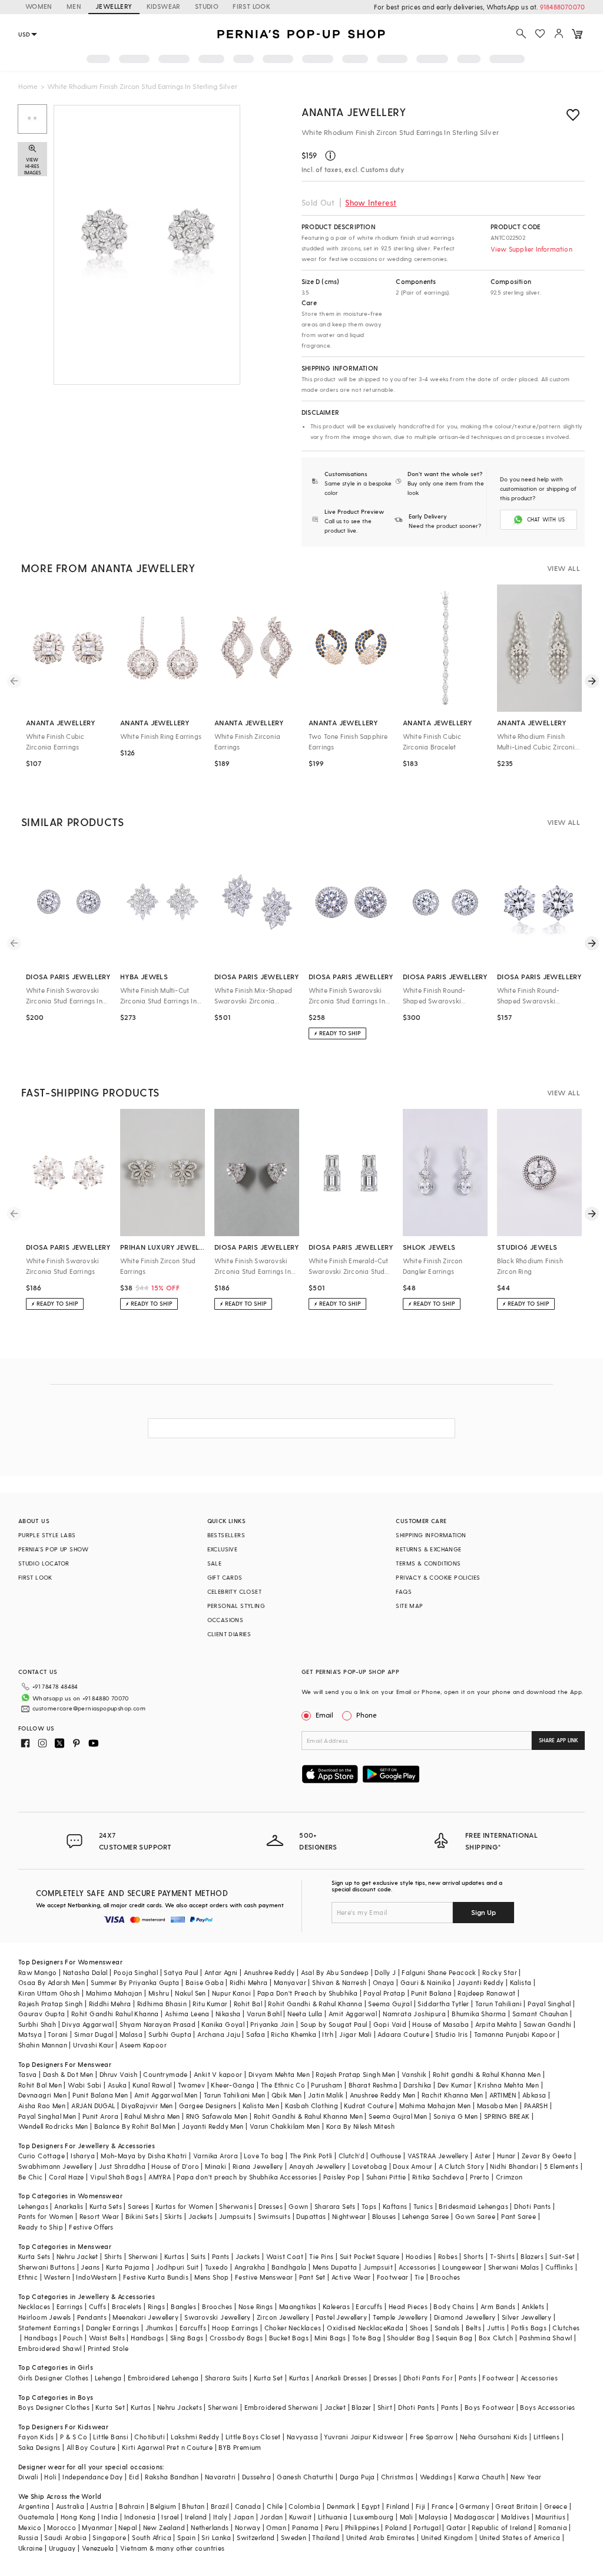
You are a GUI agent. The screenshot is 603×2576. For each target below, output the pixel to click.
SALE (215, 1563)
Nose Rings (256, 2306)
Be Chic (31, 2177)
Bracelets (127, 2306)
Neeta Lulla (305, 2014)
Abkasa (534, 2095)
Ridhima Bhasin (162, 2004)
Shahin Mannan (43, 2045)
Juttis (496, 2328)
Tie (419, 2277)
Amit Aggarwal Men (166, 2095)
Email (324, 1715)
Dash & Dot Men (68, 2074)
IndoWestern (96, 2277)
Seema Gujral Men (398, 2116)
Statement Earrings (49, 2328)
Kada (395, 2328)
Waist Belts (107, 2338)
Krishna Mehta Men (508, 2085)
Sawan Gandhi (548, 2024)
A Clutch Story (462, 2166)
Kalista (521, 1982)
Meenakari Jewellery (145, 2317)
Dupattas (311, 2216)
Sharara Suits (226, 2378)
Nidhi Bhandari (514, 2166)
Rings (156, 2306)
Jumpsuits (236, 2216)
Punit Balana (431, 1993)
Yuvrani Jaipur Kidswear (364, 2437)
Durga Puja (357, 2477)
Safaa (256, 2034)
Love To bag (264, 2156)
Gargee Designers (208, 2106)
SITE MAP (409, 1606)
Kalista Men (261, 2106)
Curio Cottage (42, 2156)
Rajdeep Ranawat (486, 1993)
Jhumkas (160, 2328)
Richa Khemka (294, 2034)
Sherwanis (236, 2206)
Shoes (419, 2328)
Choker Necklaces (293, 2328)
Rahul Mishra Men (152, 2116)
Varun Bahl (264, 2014)
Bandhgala (289, 2267)
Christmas (397, 2477)
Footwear (393, 2277)
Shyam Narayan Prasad (158, 2024)
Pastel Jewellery (341, 2317)
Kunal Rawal (152, 2085)
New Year (526, 2477)
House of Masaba (440, 2024)
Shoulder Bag (408, 2338)
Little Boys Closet (253, 2437)
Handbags (41, 2338)
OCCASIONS (226, 1620)
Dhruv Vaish (118, 2074)
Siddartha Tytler (443, 2004)
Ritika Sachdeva (438, 2177)
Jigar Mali (355, 2034)
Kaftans (395, 2206)
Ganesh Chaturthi (305, 2477)
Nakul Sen (190, 1993)
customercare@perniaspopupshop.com (89, 1708)
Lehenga (108, 2378)
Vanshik (414, 2074)
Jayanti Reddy (480, 1982)
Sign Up (483, 1912)
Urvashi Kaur (93, 2045)
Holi (50, 2477)
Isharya (83, 2156)
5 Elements (561, 2166)
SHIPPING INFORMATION (431, 1535)
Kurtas (174, 2256)
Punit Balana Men (100, 2095)
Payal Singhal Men (47, 2116)
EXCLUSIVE (223, 1549)
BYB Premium (240, 2447)
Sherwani (143, 2256)
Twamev (191, 2085)
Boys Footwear (489, 2407)
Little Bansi (111, 2437)
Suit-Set (562, 2256)
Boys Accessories (547, 2407)
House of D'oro (175, 2166)
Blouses (384, 2216)
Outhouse (386, 2156)
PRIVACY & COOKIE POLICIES (438, 1577)
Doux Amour (413, 2166)
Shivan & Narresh (339, 1982)
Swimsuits (274, 2216)
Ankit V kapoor (218, 2074)
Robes (448, 2256)
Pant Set (312, 2277)
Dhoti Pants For (428, 2378)
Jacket (335, 2407)
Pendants (92, 2317)
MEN (74, 6)
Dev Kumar (455, 2085)
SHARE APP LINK (559, 1740)
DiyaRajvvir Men (147, 2106)
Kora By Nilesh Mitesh (360, 2126)
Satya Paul (181, 1972)
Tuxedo (216, 2267)
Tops (369, 2206)
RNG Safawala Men (217, 2116)
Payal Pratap (384, 1993)
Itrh (328, 2034)
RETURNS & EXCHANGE (428, 1549)
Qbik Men (287, 2095)
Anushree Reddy (269, 1972)
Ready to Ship (41, 2227)
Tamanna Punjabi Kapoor (515, 2034)
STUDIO (207, 6)
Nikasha (228, 2014)
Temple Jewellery (400, 2317)
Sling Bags (187, 2338)
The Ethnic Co (283, 2085)
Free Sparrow (432, 2437)
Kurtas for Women (184, 2206)
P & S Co (74, 2437)
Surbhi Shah (37, 2024)
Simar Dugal (94, 2034)
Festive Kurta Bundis (156, 2277)
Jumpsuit (378, 2267)
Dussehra (256, 2477)
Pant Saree (518, 2216)
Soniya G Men (456, 2116)
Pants (221, 2256)
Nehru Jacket (77, 2256)
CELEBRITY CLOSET (234, 1591)
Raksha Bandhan (172, 2477)
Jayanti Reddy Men (213, 2126)
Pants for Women (46, 2216)
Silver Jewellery (526, 2317)
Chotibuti (150, 2437)
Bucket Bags (289, 2338)
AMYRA (160, 2177)
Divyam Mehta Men (279, 2074)
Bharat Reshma (373, 2085)
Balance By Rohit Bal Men (135, 2126)
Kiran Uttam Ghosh (49, 1993)
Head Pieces (408, 2306)
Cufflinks (559, 2267)
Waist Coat (285, 2256)
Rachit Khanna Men (453, 2095)
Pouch (73, 2338)
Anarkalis (69, 2206)
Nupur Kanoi (231, 1993)
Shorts (473, 2256)
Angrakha (250, 2267)
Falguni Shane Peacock (439, 1972)
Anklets (533, 2306)
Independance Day (92, 2477)
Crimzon (509, 2177)
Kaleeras (336, 2306)
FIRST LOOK (251, 6)
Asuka (117, 2085)
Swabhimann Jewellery (56, 2166)
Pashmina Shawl (546, 2338)
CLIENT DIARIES (229, 1634)
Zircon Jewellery (283, 2317)
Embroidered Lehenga (163, 2378)
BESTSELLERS (226, 1535)
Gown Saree (475, 2216)
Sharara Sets (335, 2206)
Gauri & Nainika (426, 1982)
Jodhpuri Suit (178, 2267)
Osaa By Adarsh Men (52, 1982)
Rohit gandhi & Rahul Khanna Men (487, 2074)
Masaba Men (498, 2106)
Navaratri (221, 2477)
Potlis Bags (529, 2328)
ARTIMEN (503, 2095)
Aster (483, 2156)
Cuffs (97, 2306)
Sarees (138, 2206)
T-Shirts (502, 2256)
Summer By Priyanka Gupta (135, 1982)
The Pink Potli (311, 2156)
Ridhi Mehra (249, 1982)
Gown (299, 2206)
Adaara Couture (403, 2034)
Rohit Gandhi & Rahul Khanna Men (308, 2116)
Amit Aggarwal (353, 2014)
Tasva (28, 2074)
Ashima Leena (187, 2014)
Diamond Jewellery (465, 2317)
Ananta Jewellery (354, 112)
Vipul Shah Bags (116, 2177)
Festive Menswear (264, 2277)
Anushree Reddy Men (383, 2095)
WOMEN (39, 6)
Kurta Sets (106, 2206)
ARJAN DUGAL (93, 2106)
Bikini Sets (142, 2216)
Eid (134, 2477)
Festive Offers (91, 2227)
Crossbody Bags (236, 2338)
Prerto (480, 2177)
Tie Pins (321, 2256)
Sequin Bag (454, 2338)
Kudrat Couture (369, 2106)
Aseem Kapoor (143, 2045)
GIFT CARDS (225, 1577)
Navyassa (302, 2437)
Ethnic (28, 2277)
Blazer (361, 2407)
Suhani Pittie (386, 2177)
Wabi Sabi (85, 2085)
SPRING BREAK (507, 2116)
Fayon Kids (36, 2437)
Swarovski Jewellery (218, 2317)
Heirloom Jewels (45, 2317)
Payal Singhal (549, 2004)
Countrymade (165, 2074)
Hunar (506, 2156)
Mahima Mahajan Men (435, 2106)
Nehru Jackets (180, 2407)
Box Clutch (496, 2338)
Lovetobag (370, 2166)
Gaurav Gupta (42, 2014)
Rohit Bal (248, 2004)
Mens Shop (212, 2277)
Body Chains (454, 2306)
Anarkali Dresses (341, 2378)
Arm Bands (498, 2306)
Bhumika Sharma (479, 2014)
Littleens (547, 2437)
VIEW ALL (564, 568)
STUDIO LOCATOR (44, 1563)
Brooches (445, 2277)
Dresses (271, 2206)
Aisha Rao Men (42, 2106)
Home (28, 86)
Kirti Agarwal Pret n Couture (167, 2447)
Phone (367, 1715)
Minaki (216, 2166)
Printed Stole (108, 2348)
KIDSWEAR (164, 6)
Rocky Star (500, 1972)
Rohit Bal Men (40, 2085)
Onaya (384, 1982)
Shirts (113, 2256)
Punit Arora (100, 2116)
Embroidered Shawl (50, 2348)
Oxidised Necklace (357, 2328)
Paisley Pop (342, 2177)
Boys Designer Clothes (54, 2407)
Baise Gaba (205, 1982)
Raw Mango (38, 1972)
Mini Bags (330, 2338)
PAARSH (536, 2106)
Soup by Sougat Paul (334, 2024)
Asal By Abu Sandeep (335, 1972)
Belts (473, 2328)
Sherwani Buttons (47, 2267)
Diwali (28, 2477)
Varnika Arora (216, 2156)
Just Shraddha (122, 2166)
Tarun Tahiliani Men (235, 2095)
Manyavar (290, 1982)
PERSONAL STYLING (236, 1606)
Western (57, 2277)
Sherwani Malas (514, 2267)
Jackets (201, 2216)
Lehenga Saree (426, 2216)
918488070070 (562, 7)
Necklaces (34, 2306)
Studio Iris (451, 2034)
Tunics (423, 2206)
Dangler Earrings (112, 2328)
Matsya (30, 2034)
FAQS (404, 1591)
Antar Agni (221, 1972)
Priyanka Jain (272, 2024)
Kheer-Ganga (233, 2085)
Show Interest (371, 202)
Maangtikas (298, 2306)
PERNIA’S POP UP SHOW (54, 1549)
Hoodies (419, 2256)
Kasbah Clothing (312, 2106)
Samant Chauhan (540, 2014)
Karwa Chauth (481, 2477)
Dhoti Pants (532, 2206)
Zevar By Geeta (547, 2156)
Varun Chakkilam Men (285, 2126)
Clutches (566, 2328)
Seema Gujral (390, 2004)
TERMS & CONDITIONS (428, 1563)
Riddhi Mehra (110, 2004)
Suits (198, 2256)
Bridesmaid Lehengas (473, 2206)
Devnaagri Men (42, 2095)
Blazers (532, 2256)
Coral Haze (67, 2177)
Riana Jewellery (258, 2166)
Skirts (173, 2216)
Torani (58, 2034)
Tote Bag (367, 2338)
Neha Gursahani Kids (494, 2437)
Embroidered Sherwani (281, 2407)
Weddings (436, 2477)
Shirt (385, 2407)
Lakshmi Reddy (195, 2437)
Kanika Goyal (223, 2024)
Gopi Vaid (390, 2024)
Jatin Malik (326, 2095)
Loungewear (462, 2267)
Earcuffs (369, 2306)
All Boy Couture (91, 2447)
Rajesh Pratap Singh (51, 2004)
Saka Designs (39, 2447)
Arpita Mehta (496, 2024)
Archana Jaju (219, 2034)
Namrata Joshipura (414, 2014)
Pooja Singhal (136, 1972)
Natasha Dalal (85, 1972)
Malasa (131, 2034)
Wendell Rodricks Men (53, 2126)
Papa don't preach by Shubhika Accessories (247, 2177)
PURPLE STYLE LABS (47, 1535)
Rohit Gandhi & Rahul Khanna (315, 2004)
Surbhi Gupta (170, 2034)
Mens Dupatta (335, 2267)
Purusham (327, 2085)
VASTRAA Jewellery (438, 2156)
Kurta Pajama (128, 2267)
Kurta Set (269, 2378)
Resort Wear (99, 2216)
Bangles (183, 2306)
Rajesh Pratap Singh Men (355, 2074)
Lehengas (33, 2206)
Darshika (417, 2085)
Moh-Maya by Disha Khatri (144, 2156)
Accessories (417, 2267)
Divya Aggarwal (88, 2024)
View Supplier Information (531, 249)
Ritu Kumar (210, 2004)
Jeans (90, 2267)
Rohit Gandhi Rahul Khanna (115, 2014)
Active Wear (351, 2277)
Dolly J (385, 1972)
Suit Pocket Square (370, 2256)
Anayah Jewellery (317, 2166)
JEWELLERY (114, 6)
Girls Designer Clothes (54, 2378)
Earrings (70, 2306)
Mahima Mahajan (114, 1993)
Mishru (159, 1993)
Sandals (447, 2328)
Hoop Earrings (235, 2328)
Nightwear (349, 2216)
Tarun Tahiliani (498, 2004)
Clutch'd (352, 2156)
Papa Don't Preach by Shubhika (308, 1993)
